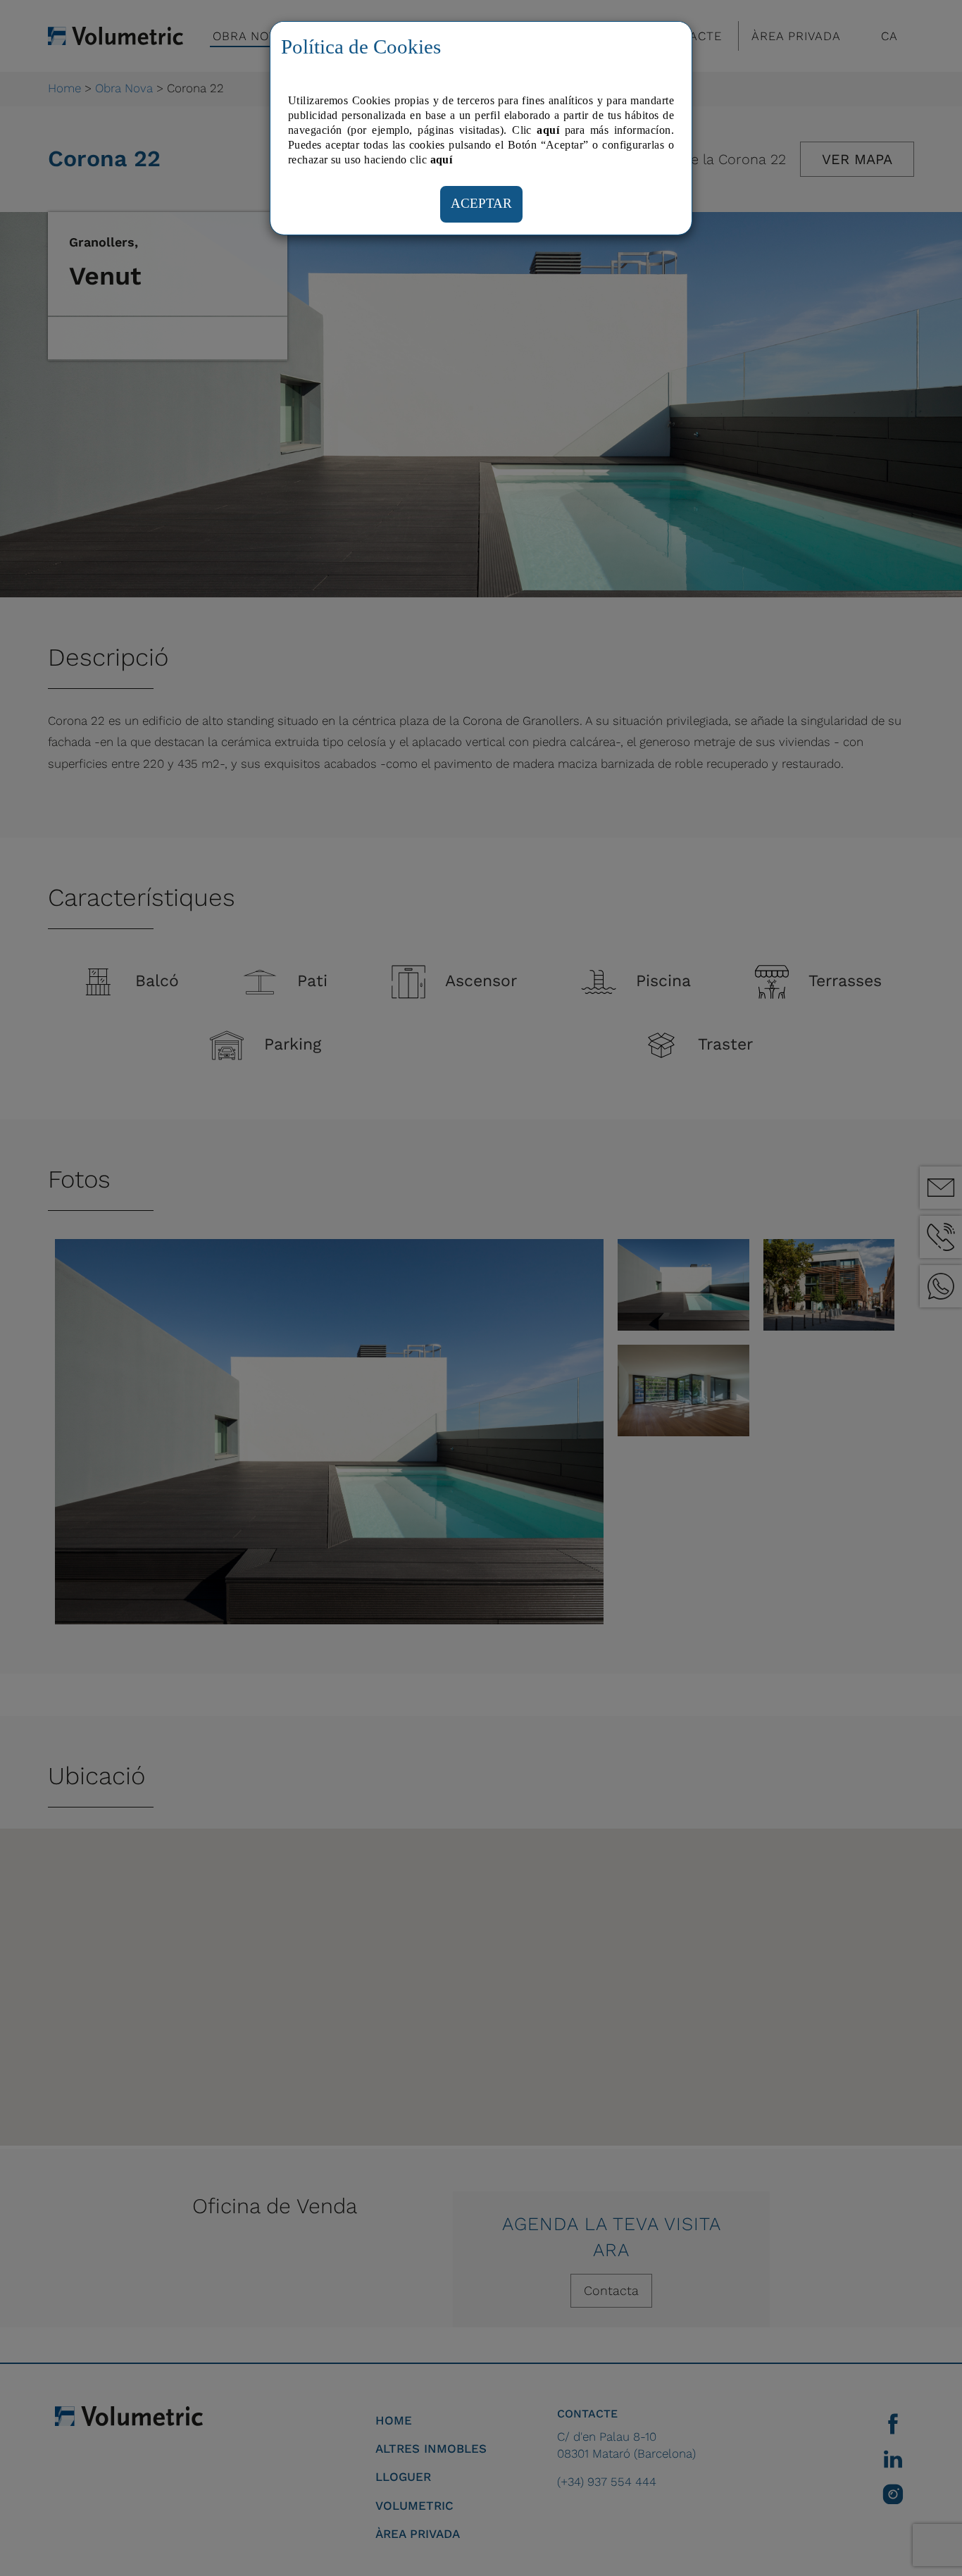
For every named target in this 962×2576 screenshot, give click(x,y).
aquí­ (442, 160)
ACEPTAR (481, 203)
